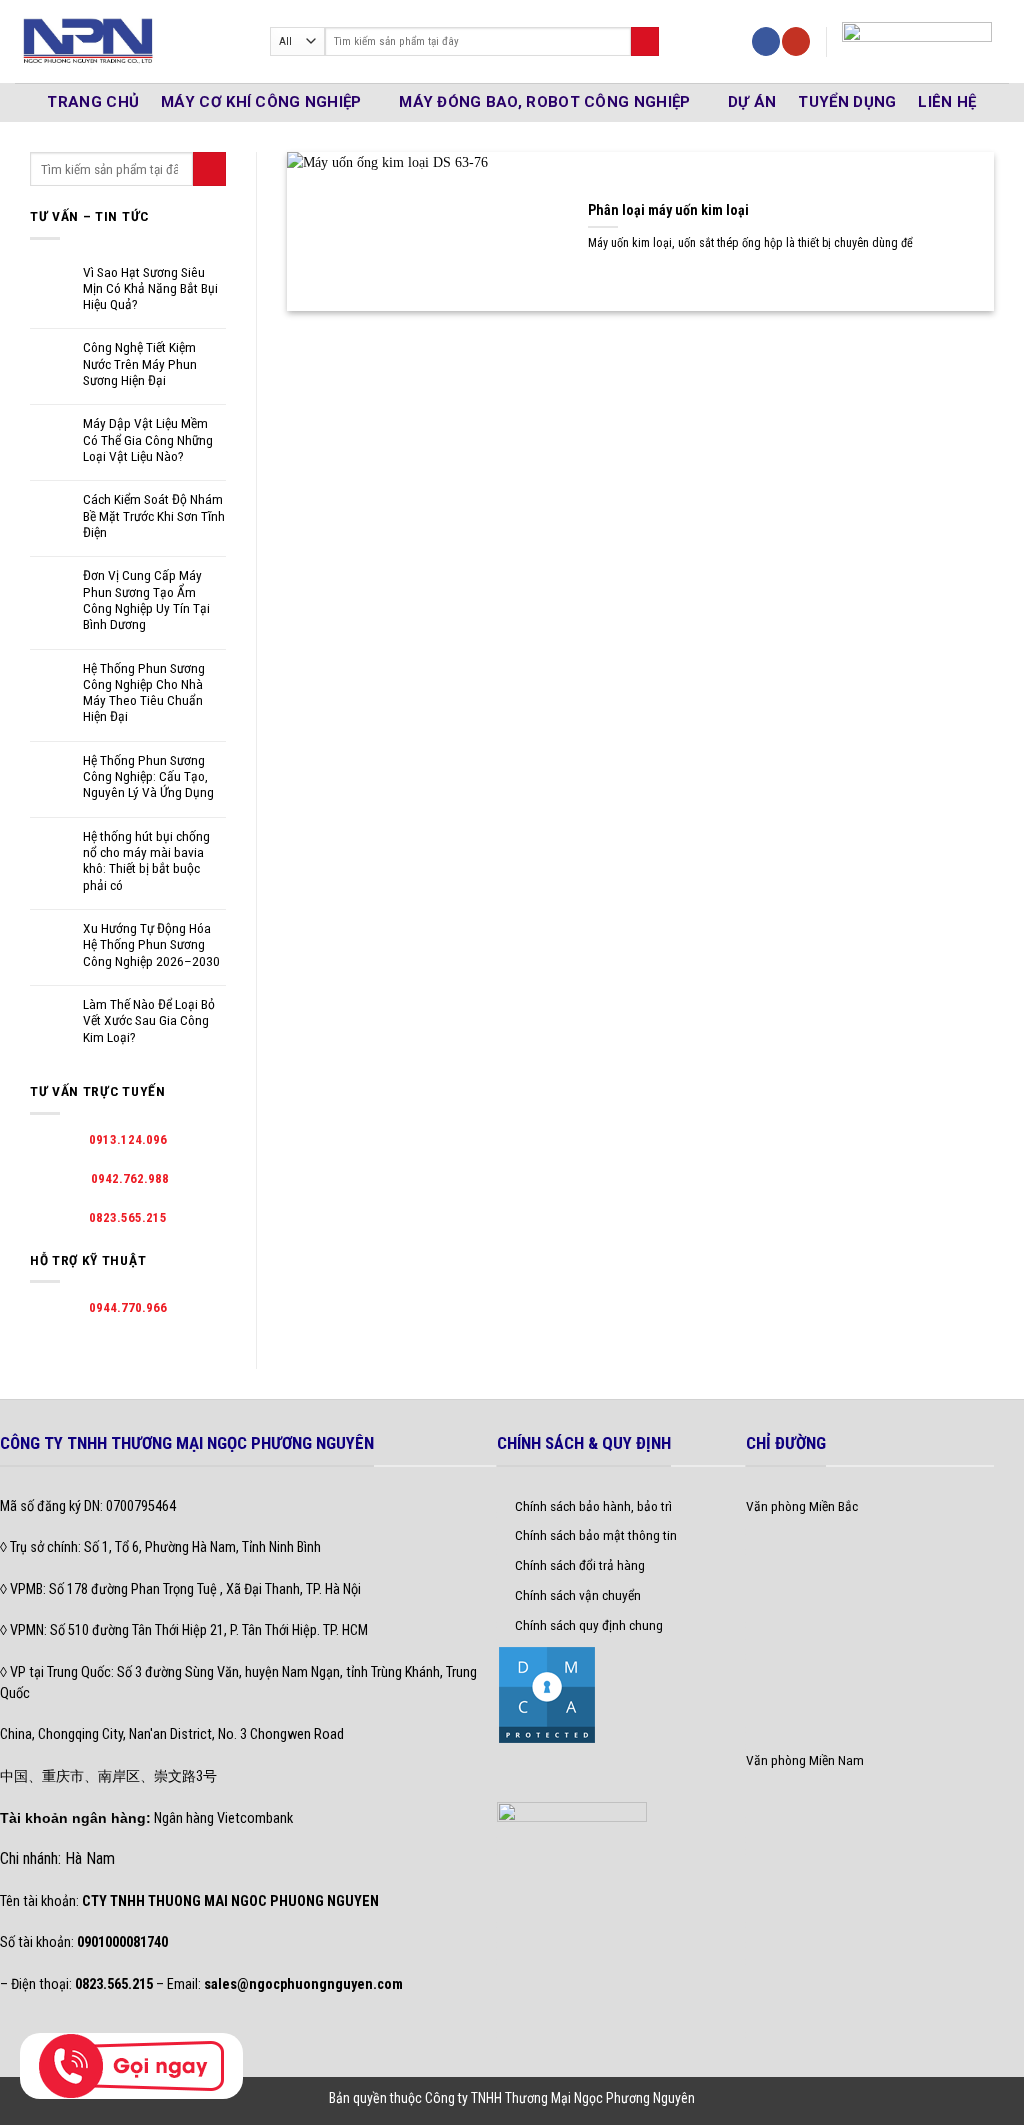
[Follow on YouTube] (796, 41)
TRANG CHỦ (93, 102)
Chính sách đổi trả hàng (580, 1565)
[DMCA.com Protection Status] (547, 1694)
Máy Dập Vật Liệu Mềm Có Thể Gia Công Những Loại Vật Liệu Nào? (148, 439)
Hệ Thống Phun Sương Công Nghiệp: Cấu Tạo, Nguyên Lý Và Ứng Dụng (148, 776)
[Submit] (645, 41)
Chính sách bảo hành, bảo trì (593, 1506)
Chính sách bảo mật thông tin (596, 1535)
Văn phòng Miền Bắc (802, 1506)
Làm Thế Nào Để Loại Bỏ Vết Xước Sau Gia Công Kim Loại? (149, 1020)
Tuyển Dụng (847, 102)
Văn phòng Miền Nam (805, 1760)
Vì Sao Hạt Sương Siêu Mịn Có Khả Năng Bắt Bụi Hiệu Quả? (150, 288)
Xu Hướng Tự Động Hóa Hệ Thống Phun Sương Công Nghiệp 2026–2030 (151, 944)
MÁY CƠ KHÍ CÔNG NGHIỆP (261, 102)
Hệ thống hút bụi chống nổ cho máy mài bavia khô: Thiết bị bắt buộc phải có (146, 860)
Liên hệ (947, 102)
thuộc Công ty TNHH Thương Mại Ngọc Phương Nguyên (542, 2098)
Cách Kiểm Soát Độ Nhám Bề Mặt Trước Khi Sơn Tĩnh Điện (154, 515)
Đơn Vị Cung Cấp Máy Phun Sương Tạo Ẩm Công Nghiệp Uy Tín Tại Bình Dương (146, 599)
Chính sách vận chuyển (578, 1595)
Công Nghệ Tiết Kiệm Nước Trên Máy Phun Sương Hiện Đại (140, 363)
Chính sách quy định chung (589, 1625)
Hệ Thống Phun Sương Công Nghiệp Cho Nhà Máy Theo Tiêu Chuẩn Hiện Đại (144, 692)
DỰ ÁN (752, 102)
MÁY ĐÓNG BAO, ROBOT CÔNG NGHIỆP (544, 102)
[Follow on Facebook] (766, 41)
